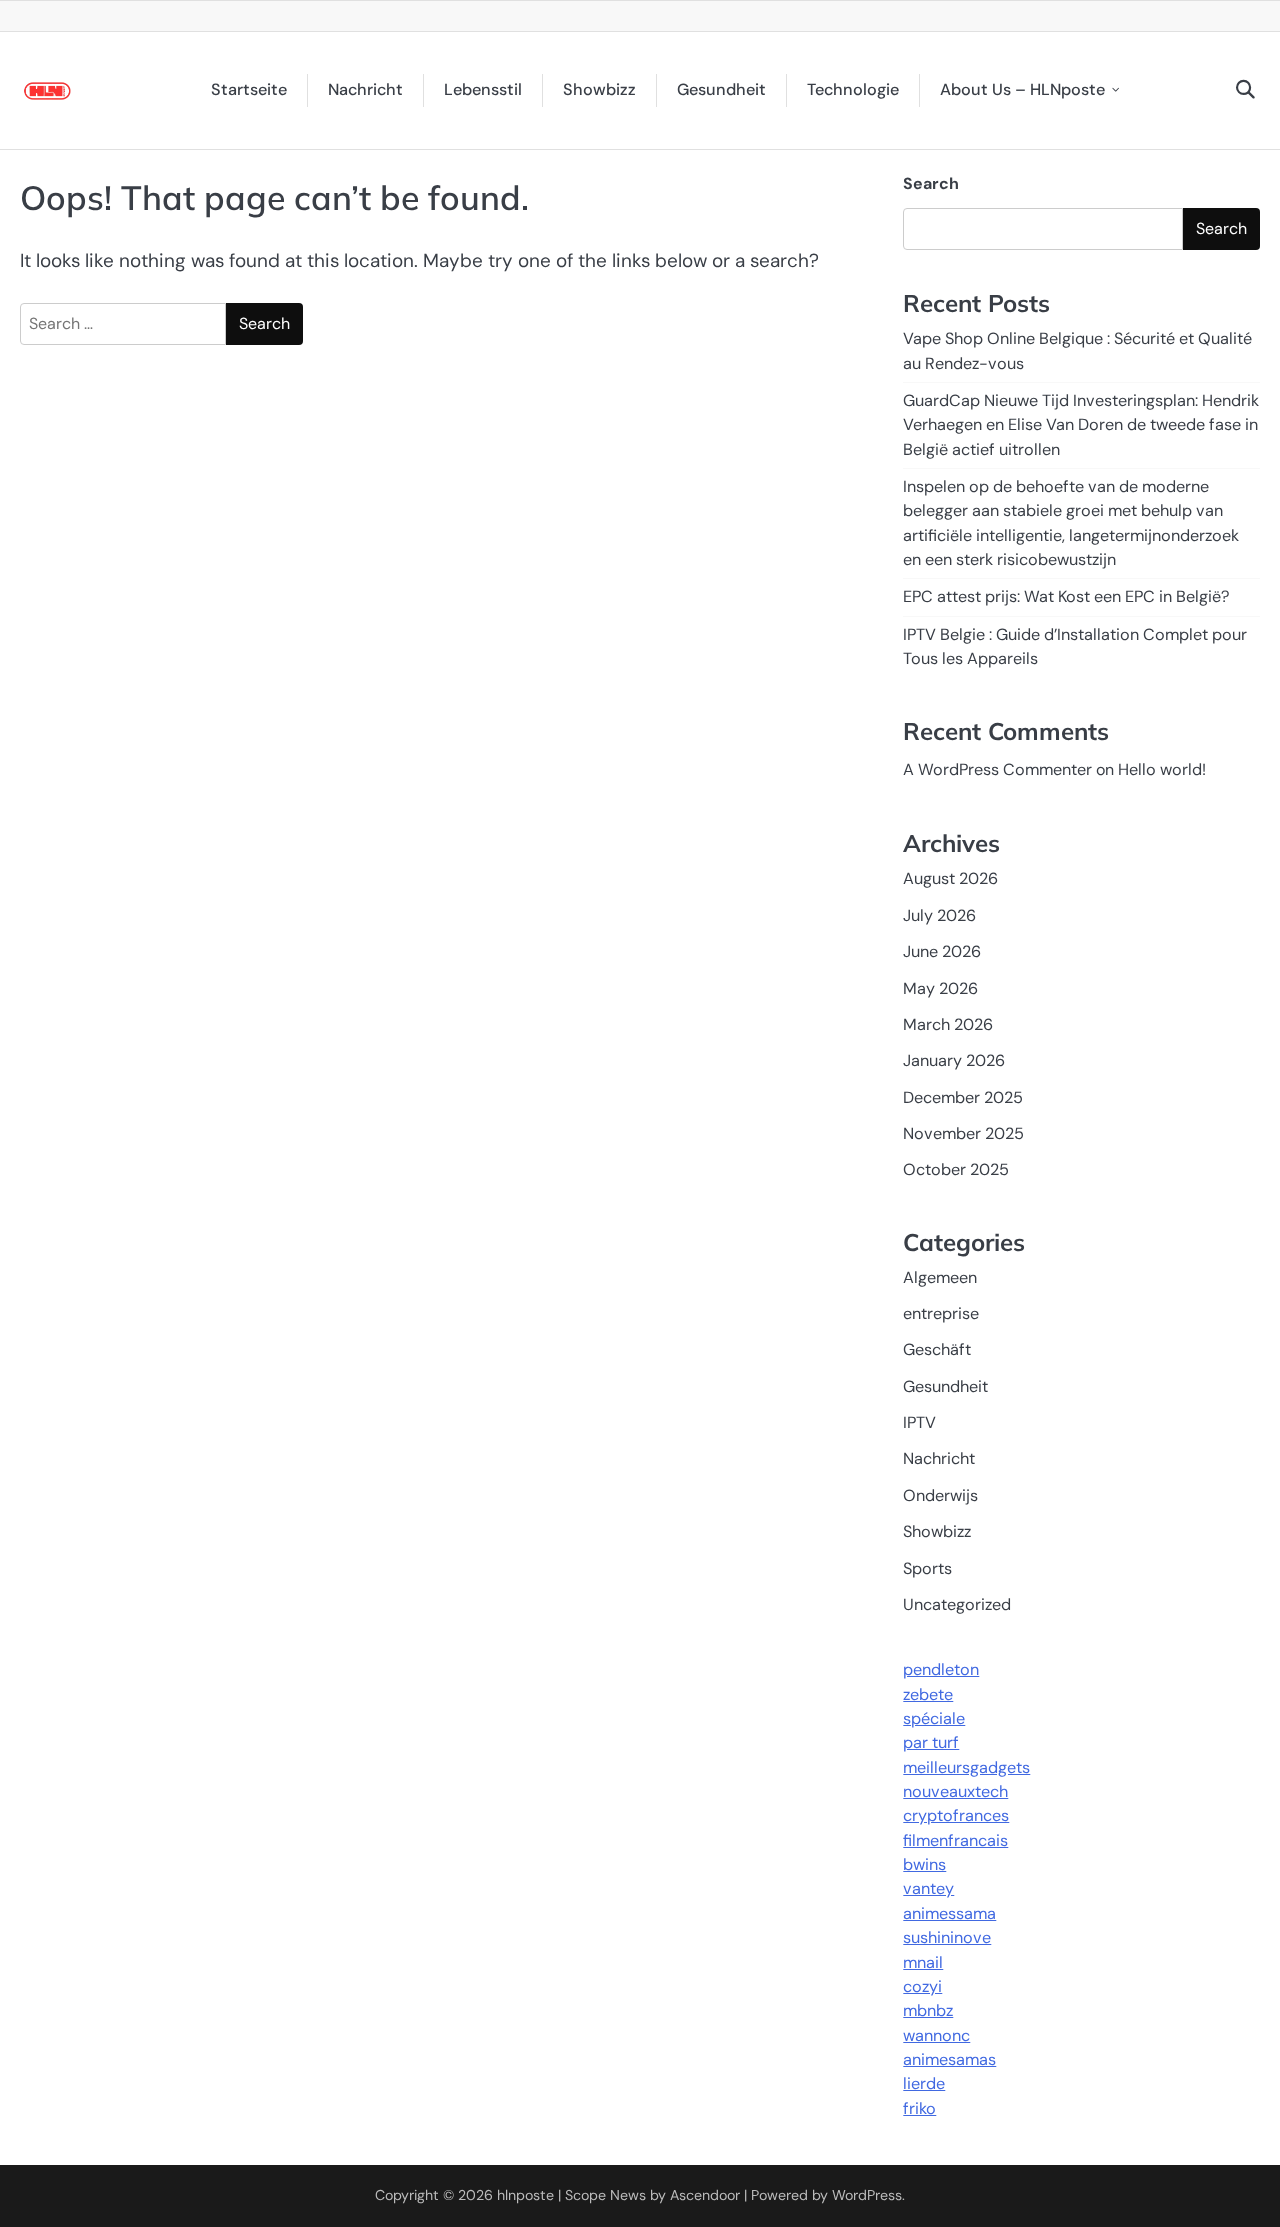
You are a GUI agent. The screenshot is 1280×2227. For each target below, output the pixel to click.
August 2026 (950, 878)
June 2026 (942, 951)
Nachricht (365, 89)
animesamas (949, 2059)
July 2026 (939, 915)
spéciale (934, 1718)
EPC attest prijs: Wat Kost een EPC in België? (1066, 596)
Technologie (853, 89)
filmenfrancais (955, 1840)
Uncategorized (957, 1604)
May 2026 (940, 988)
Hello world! (1162, 769)
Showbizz (599, 89)
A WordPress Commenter (997, 769)
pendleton (941, 1669)
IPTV (919, 1422)
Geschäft (937, 1349)
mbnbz (928, 2010)
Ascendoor (705, 2195)
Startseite (249, 89)
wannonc (936, 2035)
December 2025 (963, 1097)
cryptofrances (956, 1815)
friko (919, 2108)
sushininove (947, 1937)
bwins (924, 1864)
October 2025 (956, 1169)
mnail (923, 1962)
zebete (928, 1694)
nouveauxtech (955, 1791)
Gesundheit (721, 89)
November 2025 (963, 1133)
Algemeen (940, 1277)
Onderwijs (940, 1495)
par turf (931, 1742)
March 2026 (948, 1024)
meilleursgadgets (966, 1767)
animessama (949, 1913)
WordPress (867, 2195)
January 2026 (954, 1060)
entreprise (941, 1313)
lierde (924, 2083)
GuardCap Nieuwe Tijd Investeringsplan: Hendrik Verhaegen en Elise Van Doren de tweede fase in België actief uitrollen (1081, 425)
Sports (927, 1568)
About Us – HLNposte (1022, 89)
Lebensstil (483, 89)
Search (931, 183)
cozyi (922, 1986)
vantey (928, 1888)
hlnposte (525, 2195)
